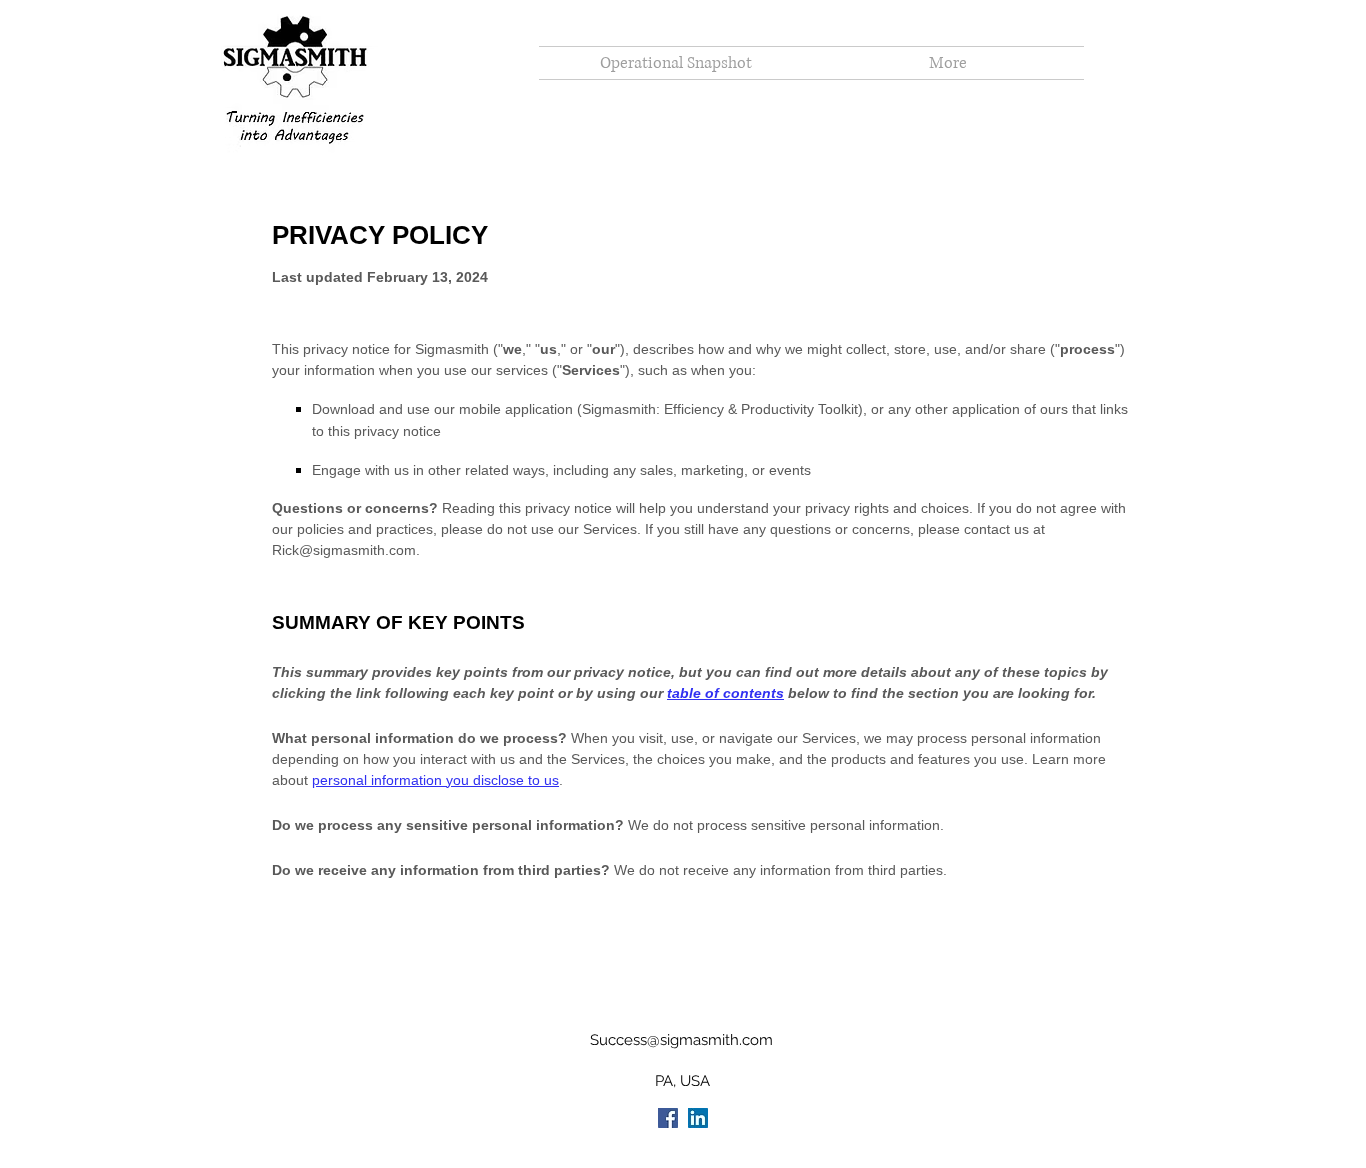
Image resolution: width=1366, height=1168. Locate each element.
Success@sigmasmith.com (681, 1040)
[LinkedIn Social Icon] (698, 1118)
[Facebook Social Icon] (668, 1118)
